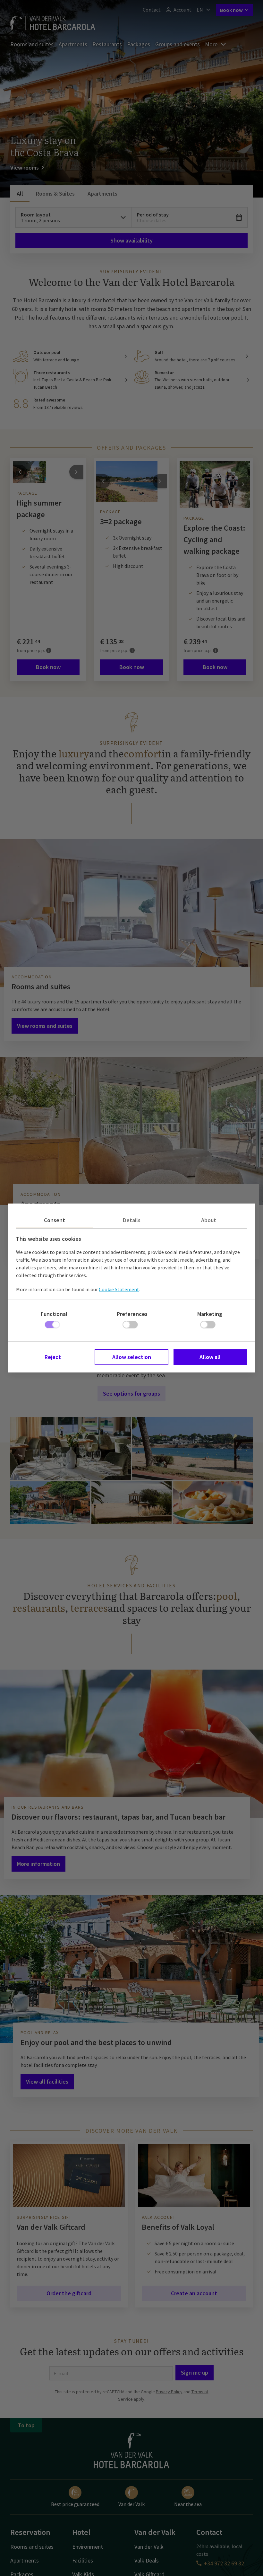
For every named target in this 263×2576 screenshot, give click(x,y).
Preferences (132, 1314)
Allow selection (132, 1357)
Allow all (210, 1357)
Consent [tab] (55, 1220)
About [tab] (209, 1220)
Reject (53, 1357)
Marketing (210, 1314)
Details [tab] (132, 1220)
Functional (54, 1314)
